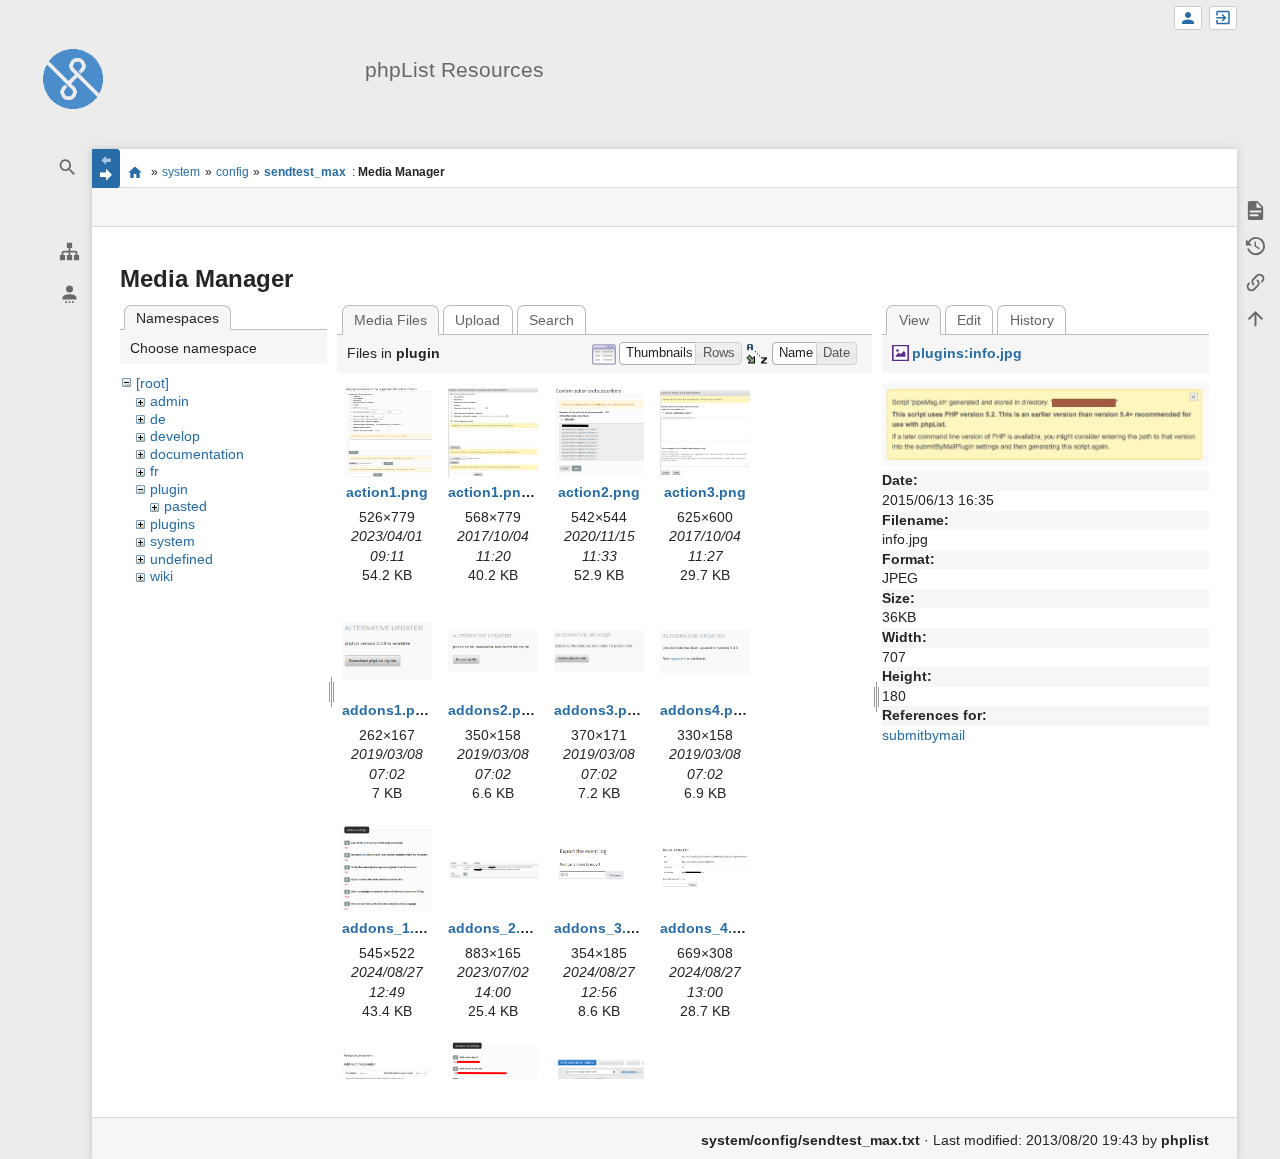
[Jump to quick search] (68, 167)
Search (551, 320)
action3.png (705, 492)
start (135, 172)
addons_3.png (603, 928)
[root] (152, 383)
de (158, 419)
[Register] (1188, 18)
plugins (172, 524)
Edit (969, 320)
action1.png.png (504, 492)
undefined (181, 559)
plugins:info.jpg (967, 353)
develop (175, 436)
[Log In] (1223, 18)
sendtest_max (305, 172)
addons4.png (705, 710)
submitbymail (923, 735)
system (181, 172)
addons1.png (387, 710)
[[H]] (73, 78)
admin (169, 401)
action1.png (387, 492)
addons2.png (493, 710)
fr (154, 471)
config (232, 172)
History (1032, 320)
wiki (161, 576)
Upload (477, 320)
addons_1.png (391, 928)
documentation (197, 454)
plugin (169, 489)
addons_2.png (497, 928)
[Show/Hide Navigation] (106, 168)
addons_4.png (709, 928)
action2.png (599, 492)
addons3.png (599, 710)
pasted (185, 506)
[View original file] (1045, 423)
